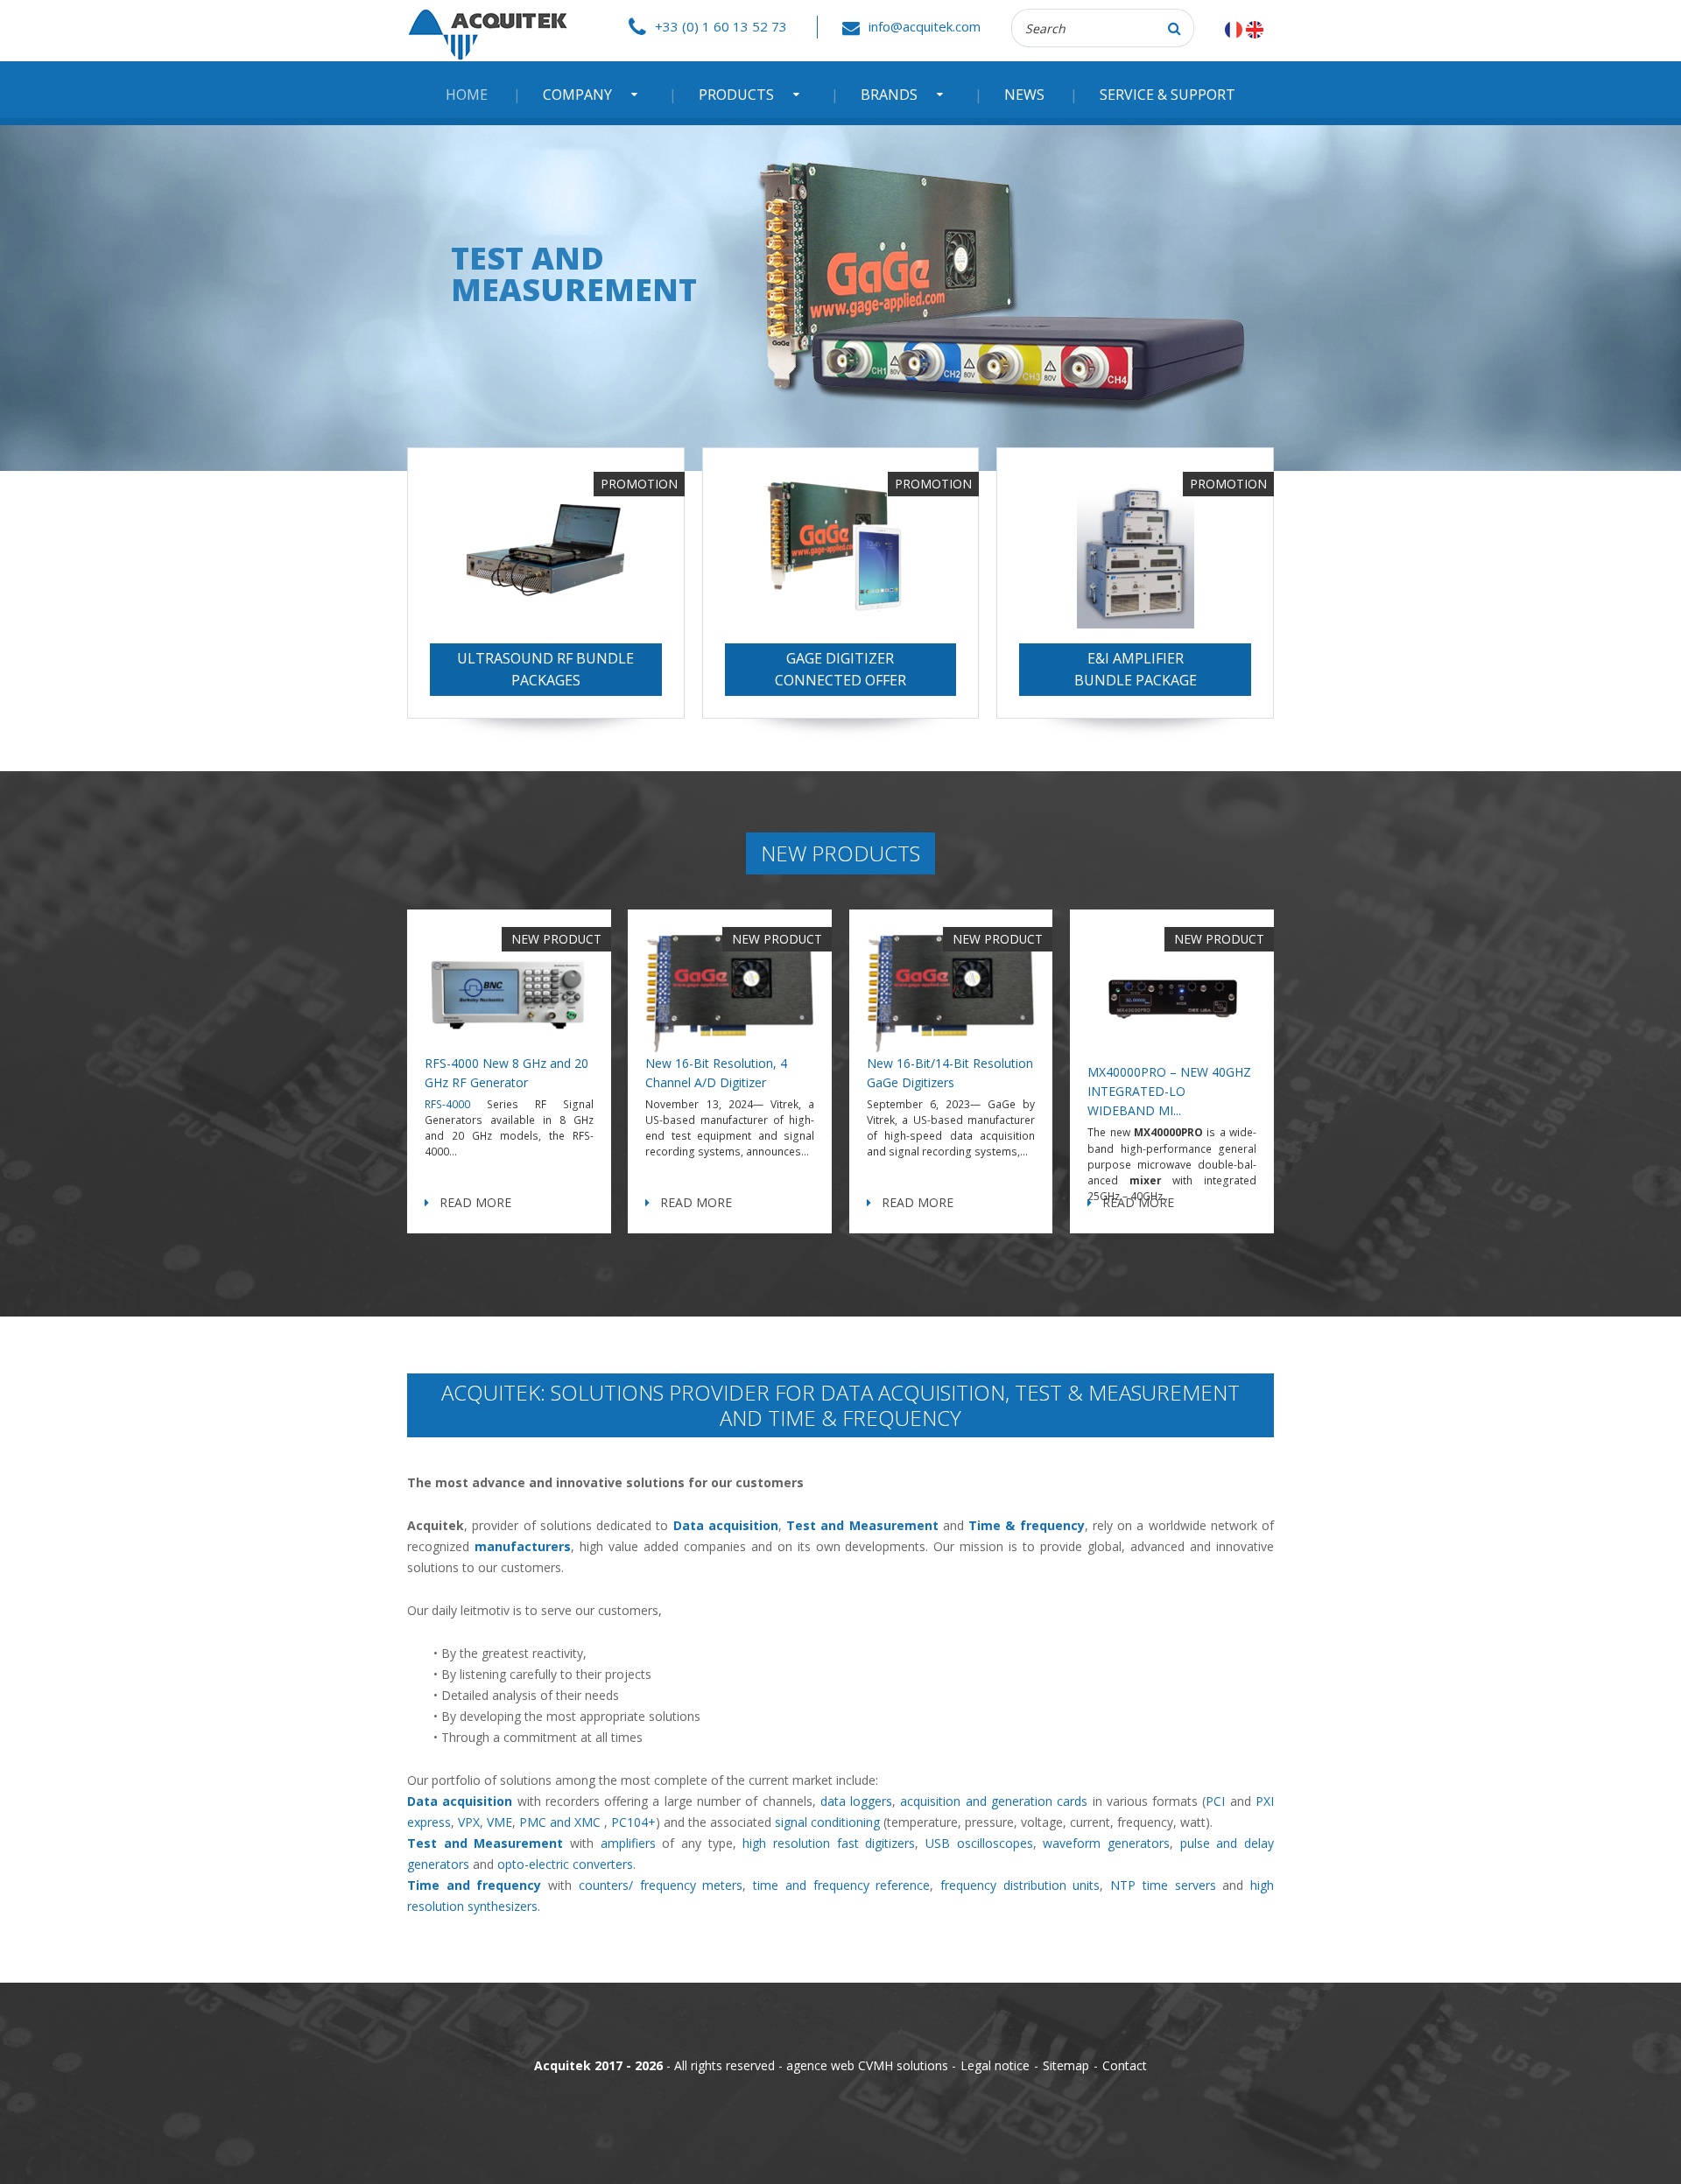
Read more (475, 1202)
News (1024, 95)
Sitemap (1066, 2065)
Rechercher (1175, 28)
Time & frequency (1027, 1525)
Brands (889, 95)
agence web (820, 2065)
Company (577, 95)
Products (736, 95)
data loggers (856, 1801)
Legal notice (995, 2065)
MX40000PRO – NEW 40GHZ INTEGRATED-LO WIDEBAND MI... (1169, 1091)
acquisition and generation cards (994, 1801)
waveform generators (1106, 1843)
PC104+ (633, 1822)
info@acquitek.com (925, 26)
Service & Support (1168, 95)
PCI (1215, 1801)
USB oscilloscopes (979, 1843)
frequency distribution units (1020, 1885)
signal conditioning (827, 1822)
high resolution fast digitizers (829, 1843)
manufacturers (523, 1546)
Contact (1125, 2065)
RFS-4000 (447, 1104)
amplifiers (628, 1843)
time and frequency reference (841, 1885)
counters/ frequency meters (661, 1885)
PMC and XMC (560, 1822)
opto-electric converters (565, 1864)
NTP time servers (1163, 1885)
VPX (469, 1822)
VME (499, 1822)
